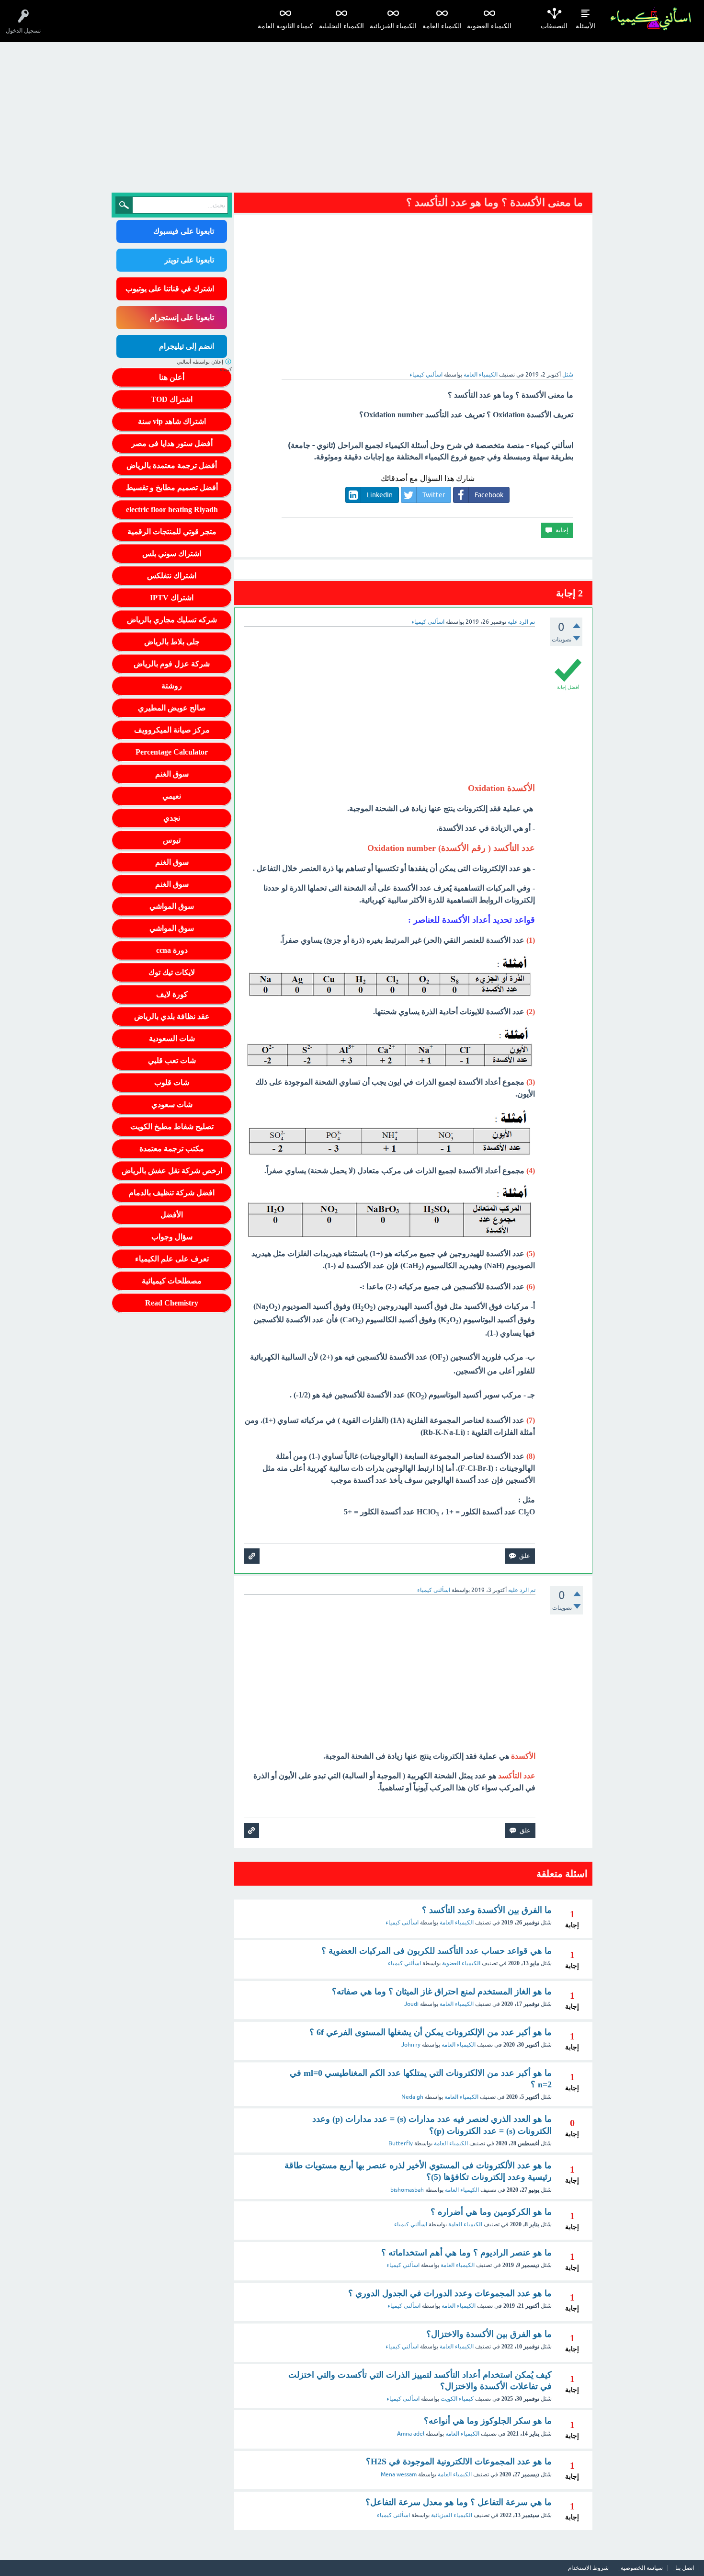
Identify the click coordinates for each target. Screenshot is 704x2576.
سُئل (568, 375)
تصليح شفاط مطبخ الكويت (172, 1127)
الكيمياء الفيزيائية (393, 26)
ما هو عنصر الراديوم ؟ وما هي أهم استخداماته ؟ (466, 2253)
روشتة (172, 686)
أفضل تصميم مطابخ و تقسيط (172, 487)
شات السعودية (172, 1038)
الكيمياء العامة (442, 26)
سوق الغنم (172, 774)
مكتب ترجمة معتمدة (172, 1149)
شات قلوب (172, 1082)
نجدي (172, 818)
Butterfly (401, 2143)
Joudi (411, 2004)
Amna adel (411, 2434)
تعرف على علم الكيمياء (172, 1259)
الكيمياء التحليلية (341, 26)
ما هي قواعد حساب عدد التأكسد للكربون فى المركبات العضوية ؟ (437, 1951)
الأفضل (172, 1215)
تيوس (172, 840)
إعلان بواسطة (204, 366)
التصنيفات (554, 26)
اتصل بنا (685, 2568)
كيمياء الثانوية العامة (285, 26)
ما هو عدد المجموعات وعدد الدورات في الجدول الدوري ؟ (450, 2293)
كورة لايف (172, 994)
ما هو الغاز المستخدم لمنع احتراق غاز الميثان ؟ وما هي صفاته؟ (442, 1992)
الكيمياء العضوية (489, 26)
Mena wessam (399, 2474)
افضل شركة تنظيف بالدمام (172, 1193)
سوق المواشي (172, 906)
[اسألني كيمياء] (651, 19)
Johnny (411, 2045)
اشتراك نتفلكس (172, 576)
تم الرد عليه (521, 622)
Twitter (434, 495)
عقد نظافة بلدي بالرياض (172, 1016)
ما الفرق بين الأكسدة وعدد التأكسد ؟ (487, 1910)
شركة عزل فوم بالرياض (172, 664)
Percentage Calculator (172, 752)
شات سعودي (172, 1105)
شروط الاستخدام (588, 2568)
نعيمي (172, 796)
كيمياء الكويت (457, 2399)
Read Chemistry (172, 1303)
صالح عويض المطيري (172, 708)
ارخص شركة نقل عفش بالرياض (172, 1171)
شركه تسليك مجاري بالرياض (172, 620)
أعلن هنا (172, 377)
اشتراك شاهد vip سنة (172, 421)
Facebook (489, 495)
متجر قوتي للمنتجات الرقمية (172, 532)
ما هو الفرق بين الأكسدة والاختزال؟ (489, 2334)
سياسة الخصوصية (642, 2568)
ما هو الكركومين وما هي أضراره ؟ (491, 2212)
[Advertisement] (352, 114)
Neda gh (412, 2097)
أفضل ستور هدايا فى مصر (172, 443)
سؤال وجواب (172, 1237)
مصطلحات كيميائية (172, 1281)
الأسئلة (585, 26)
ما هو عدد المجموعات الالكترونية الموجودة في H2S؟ (459, 2462)
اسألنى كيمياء (402, 1923)
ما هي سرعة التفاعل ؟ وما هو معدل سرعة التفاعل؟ (459, 2502)
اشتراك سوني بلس (172, 554)
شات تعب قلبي (172, 1060)
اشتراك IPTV (172, 598)
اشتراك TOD (172, 399)
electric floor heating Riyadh (172, 509)
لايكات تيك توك (172, 972)
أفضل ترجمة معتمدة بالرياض (172, 465)
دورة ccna (172, 950)
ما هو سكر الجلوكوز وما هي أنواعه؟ (488, 2421)
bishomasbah (407, 2190)
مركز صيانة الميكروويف (172, 730)
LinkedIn (380, 495)
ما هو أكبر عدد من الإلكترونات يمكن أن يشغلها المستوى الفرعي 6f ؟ (431, 2032)
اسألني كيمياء (404, 1963)
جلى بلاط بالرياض (172, 642)
